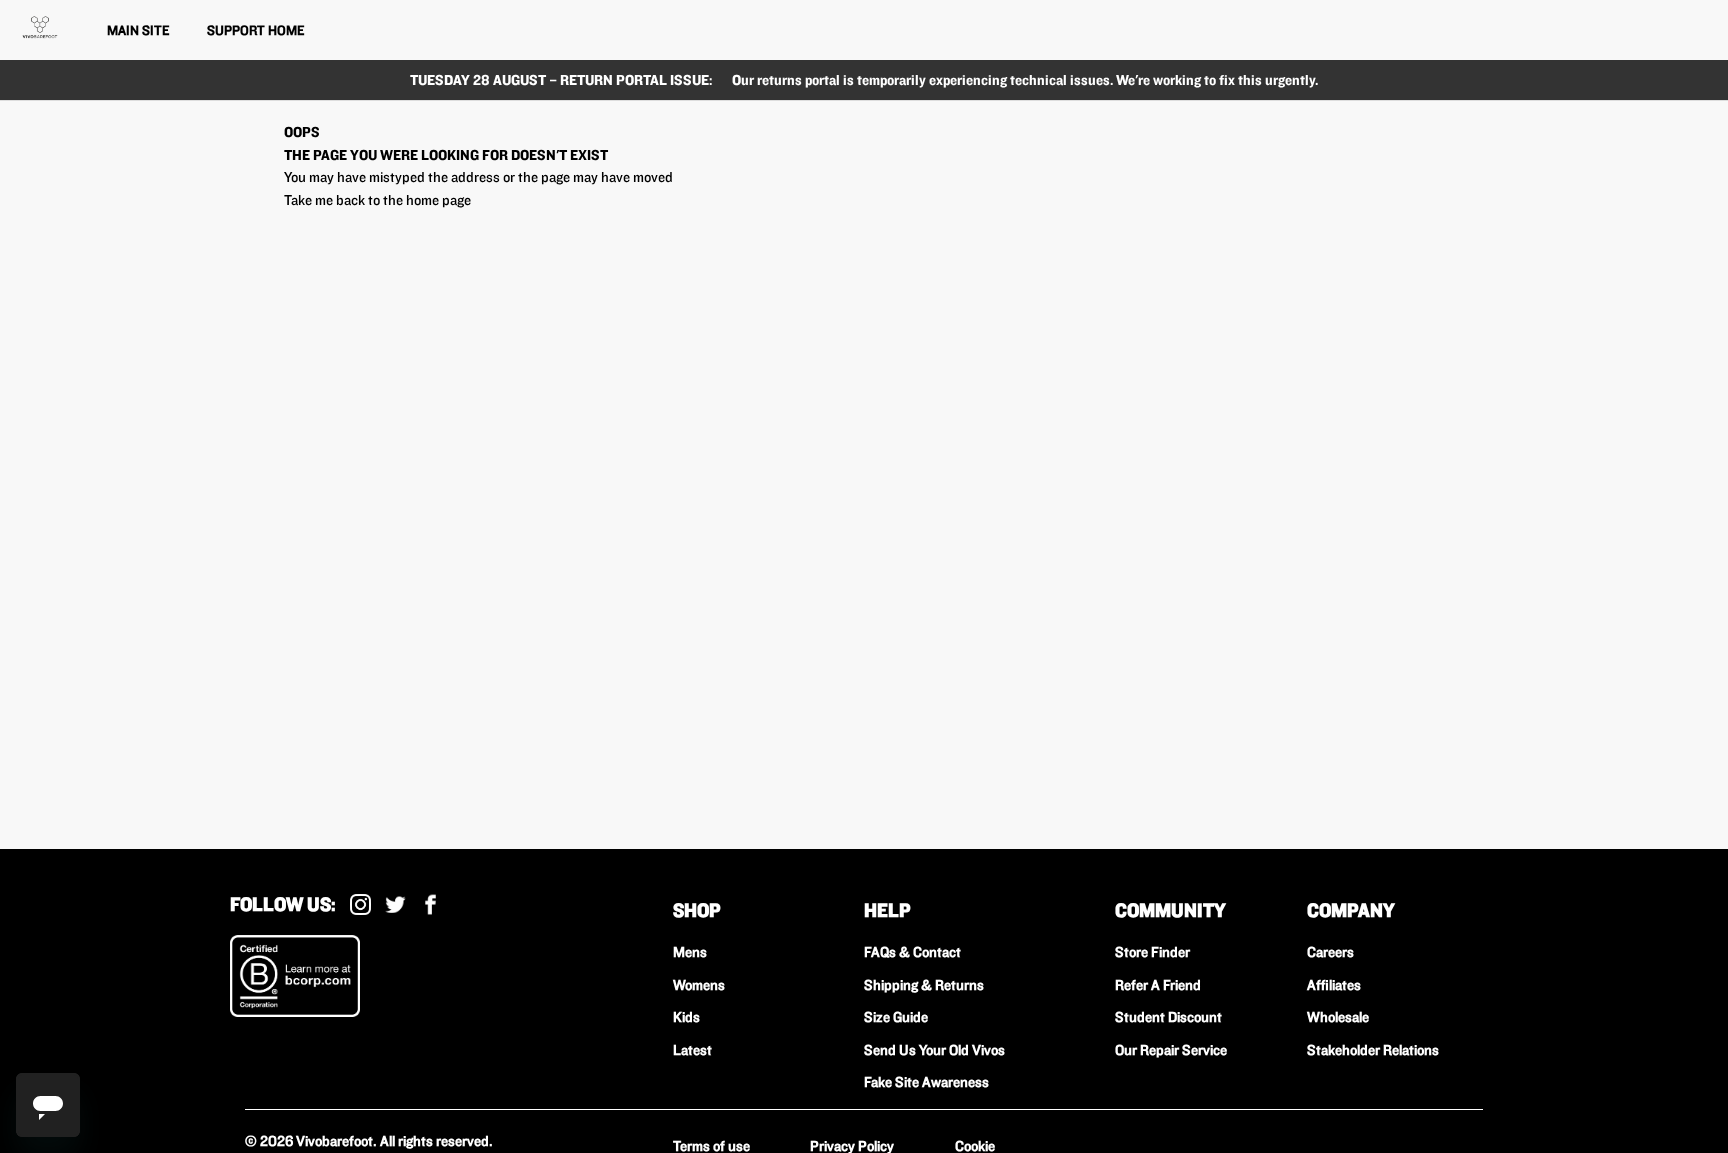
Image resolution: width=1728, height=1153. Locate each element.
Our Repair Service (1171, 1050)
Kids (686, 1017)
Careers (1330, 952)
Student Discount (1168, 1017)
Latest (692, 1050)
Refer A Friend (1158, 985)
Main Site (138, 30)
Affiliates (1334, 985)
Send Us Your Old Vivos (934, 1050)
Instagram (360, 904)
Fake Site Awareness (926, 1082)
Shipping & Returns (924, 985)
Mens (690, 952)
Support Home (255, 30)
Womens (699, 985)
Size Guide (896, 1017)
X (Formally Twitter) (395, 904)
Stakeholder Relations (1373, 1050)
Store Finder (1152, 952)
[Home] (40, 27)
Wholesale (1338, 1017)
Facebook (430, 904)
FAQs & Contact (912, 952)
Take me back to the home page (377, 200)
